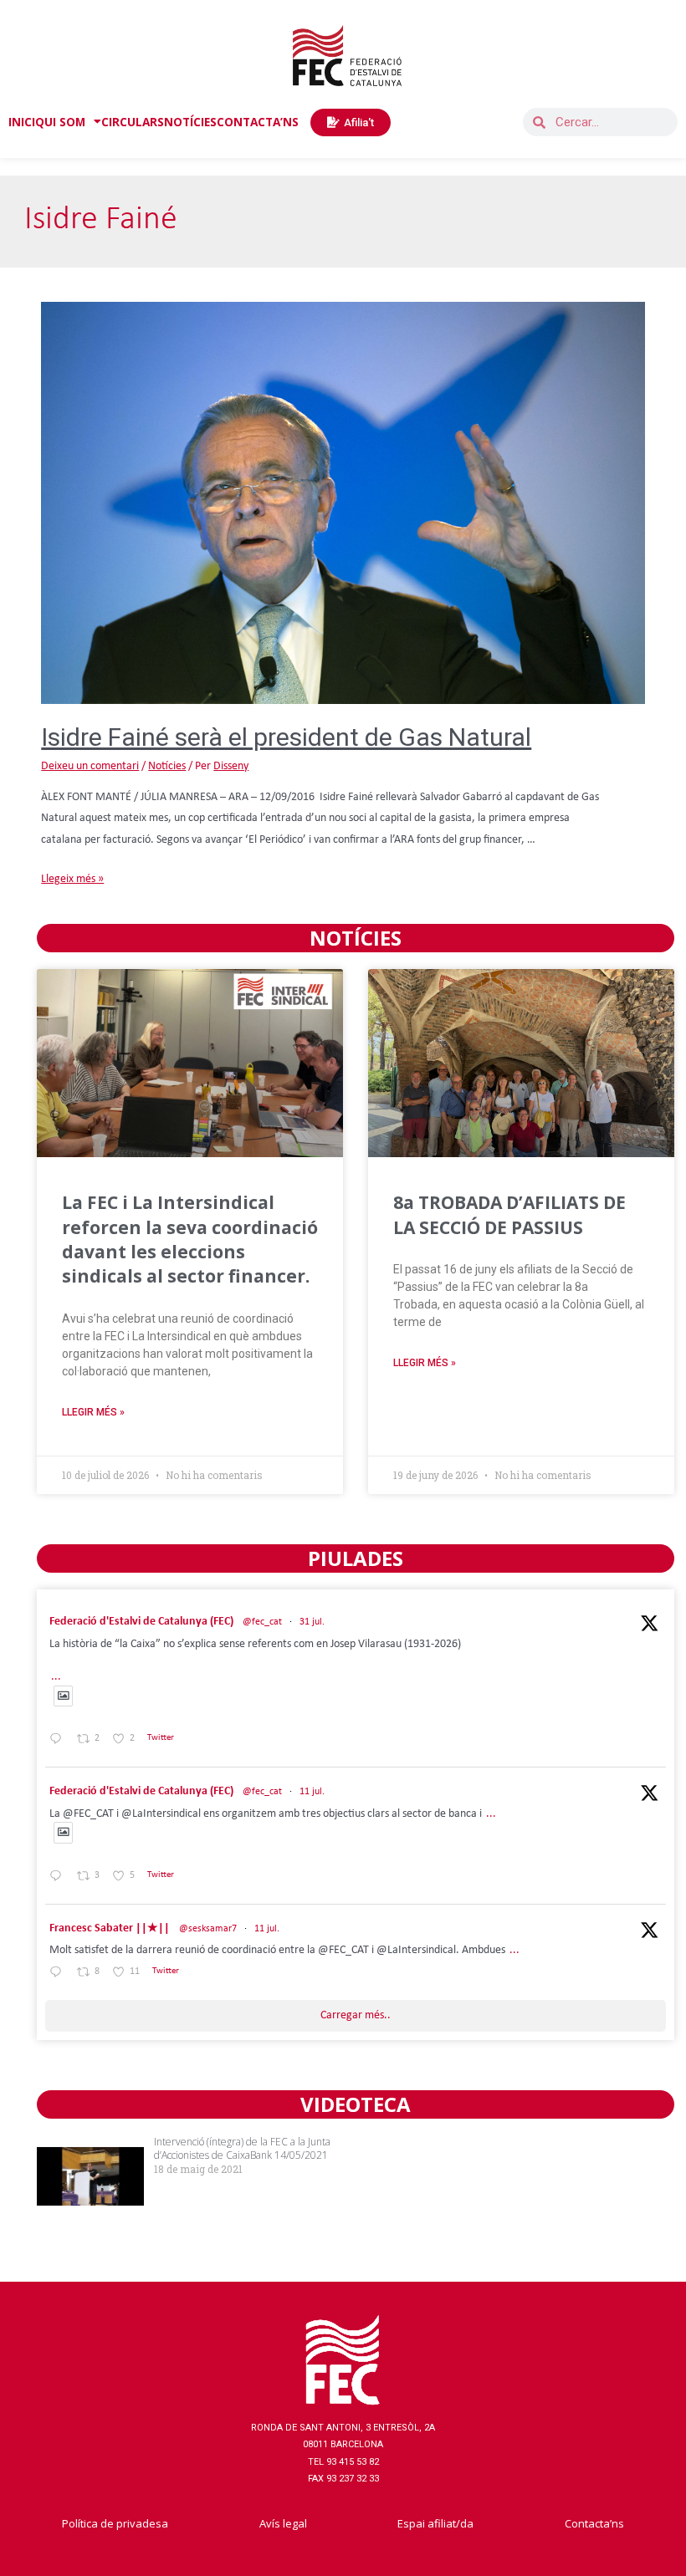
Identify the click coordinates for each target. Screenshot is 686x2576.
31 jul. (312, 1622)
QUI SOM (60, 122)
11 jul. (312, 1792)
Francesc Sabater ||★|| (110, 1928)
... (56, 1677)
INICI (22, 122)
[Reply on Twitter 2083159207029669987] (59, 1741)
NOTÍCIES (190, 122)
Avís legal (283, 2523)
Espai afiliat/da (435, 2523)
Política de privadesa (115, 2523)
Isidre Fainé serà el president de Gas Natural (286, 737)
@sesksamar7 (208, 1929)
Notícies (167, 766)
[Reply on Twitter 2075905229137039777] (59, 1974)
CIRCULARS (133, 122)
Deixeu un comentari (90, 766)
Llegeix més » (72, 879)
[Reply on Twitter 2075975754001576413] (59, 1877)
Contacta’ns (594, 2523)
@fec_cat (262, 1622)
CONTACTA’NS (258, 122)
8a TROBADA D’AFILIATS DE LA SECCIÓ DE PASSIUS (509, 1214)
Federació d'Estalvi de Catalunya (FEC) (141, 1622)
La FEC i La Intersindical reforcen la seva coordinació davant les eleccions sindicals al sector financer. (190, 1239)
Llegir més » (93, 1412)
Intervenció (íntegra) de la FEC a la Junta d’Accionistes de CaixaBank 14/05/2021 (242, 2149)
